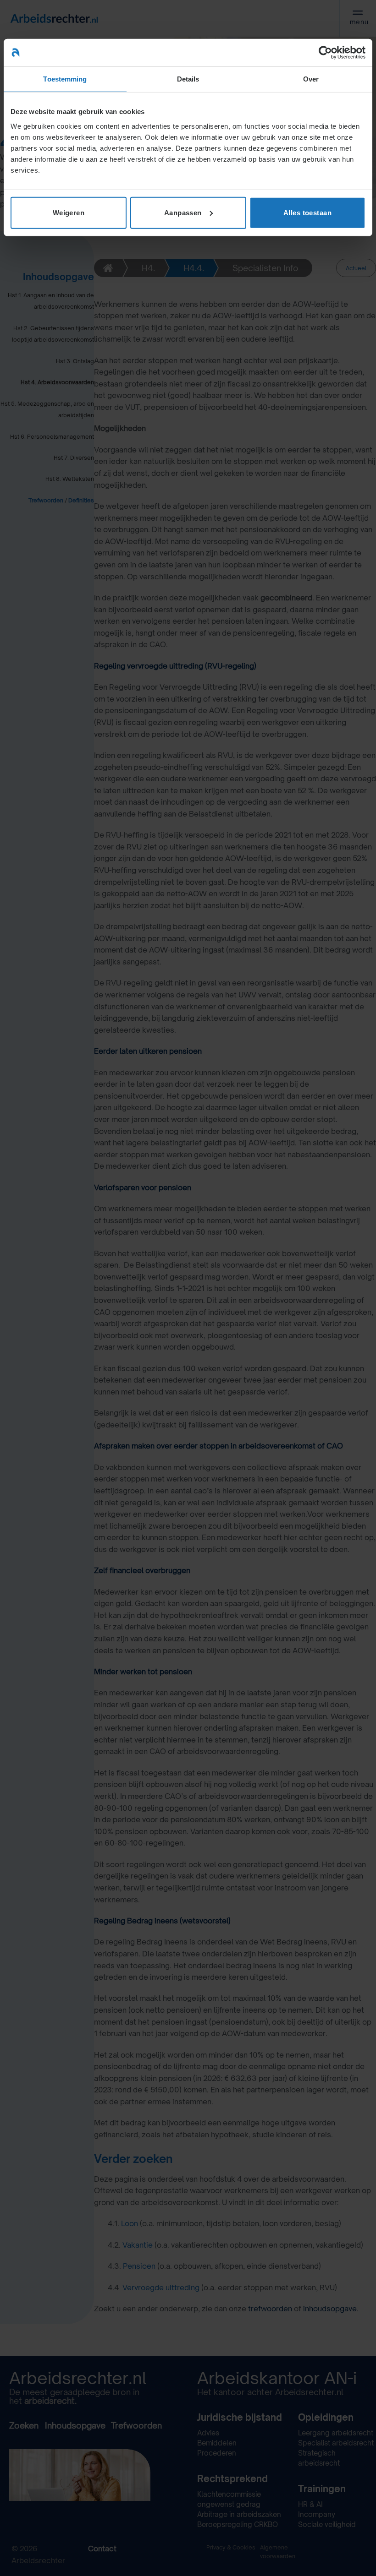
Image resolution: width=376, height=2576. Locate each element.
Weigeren (69, 212)
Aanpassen (183, 212)
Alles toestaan (307, 212)
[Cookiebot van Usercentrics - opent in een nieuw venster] (325, 53)
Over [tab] (311, 79)
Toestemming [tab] (65, 79)
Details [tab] (188, 79)
